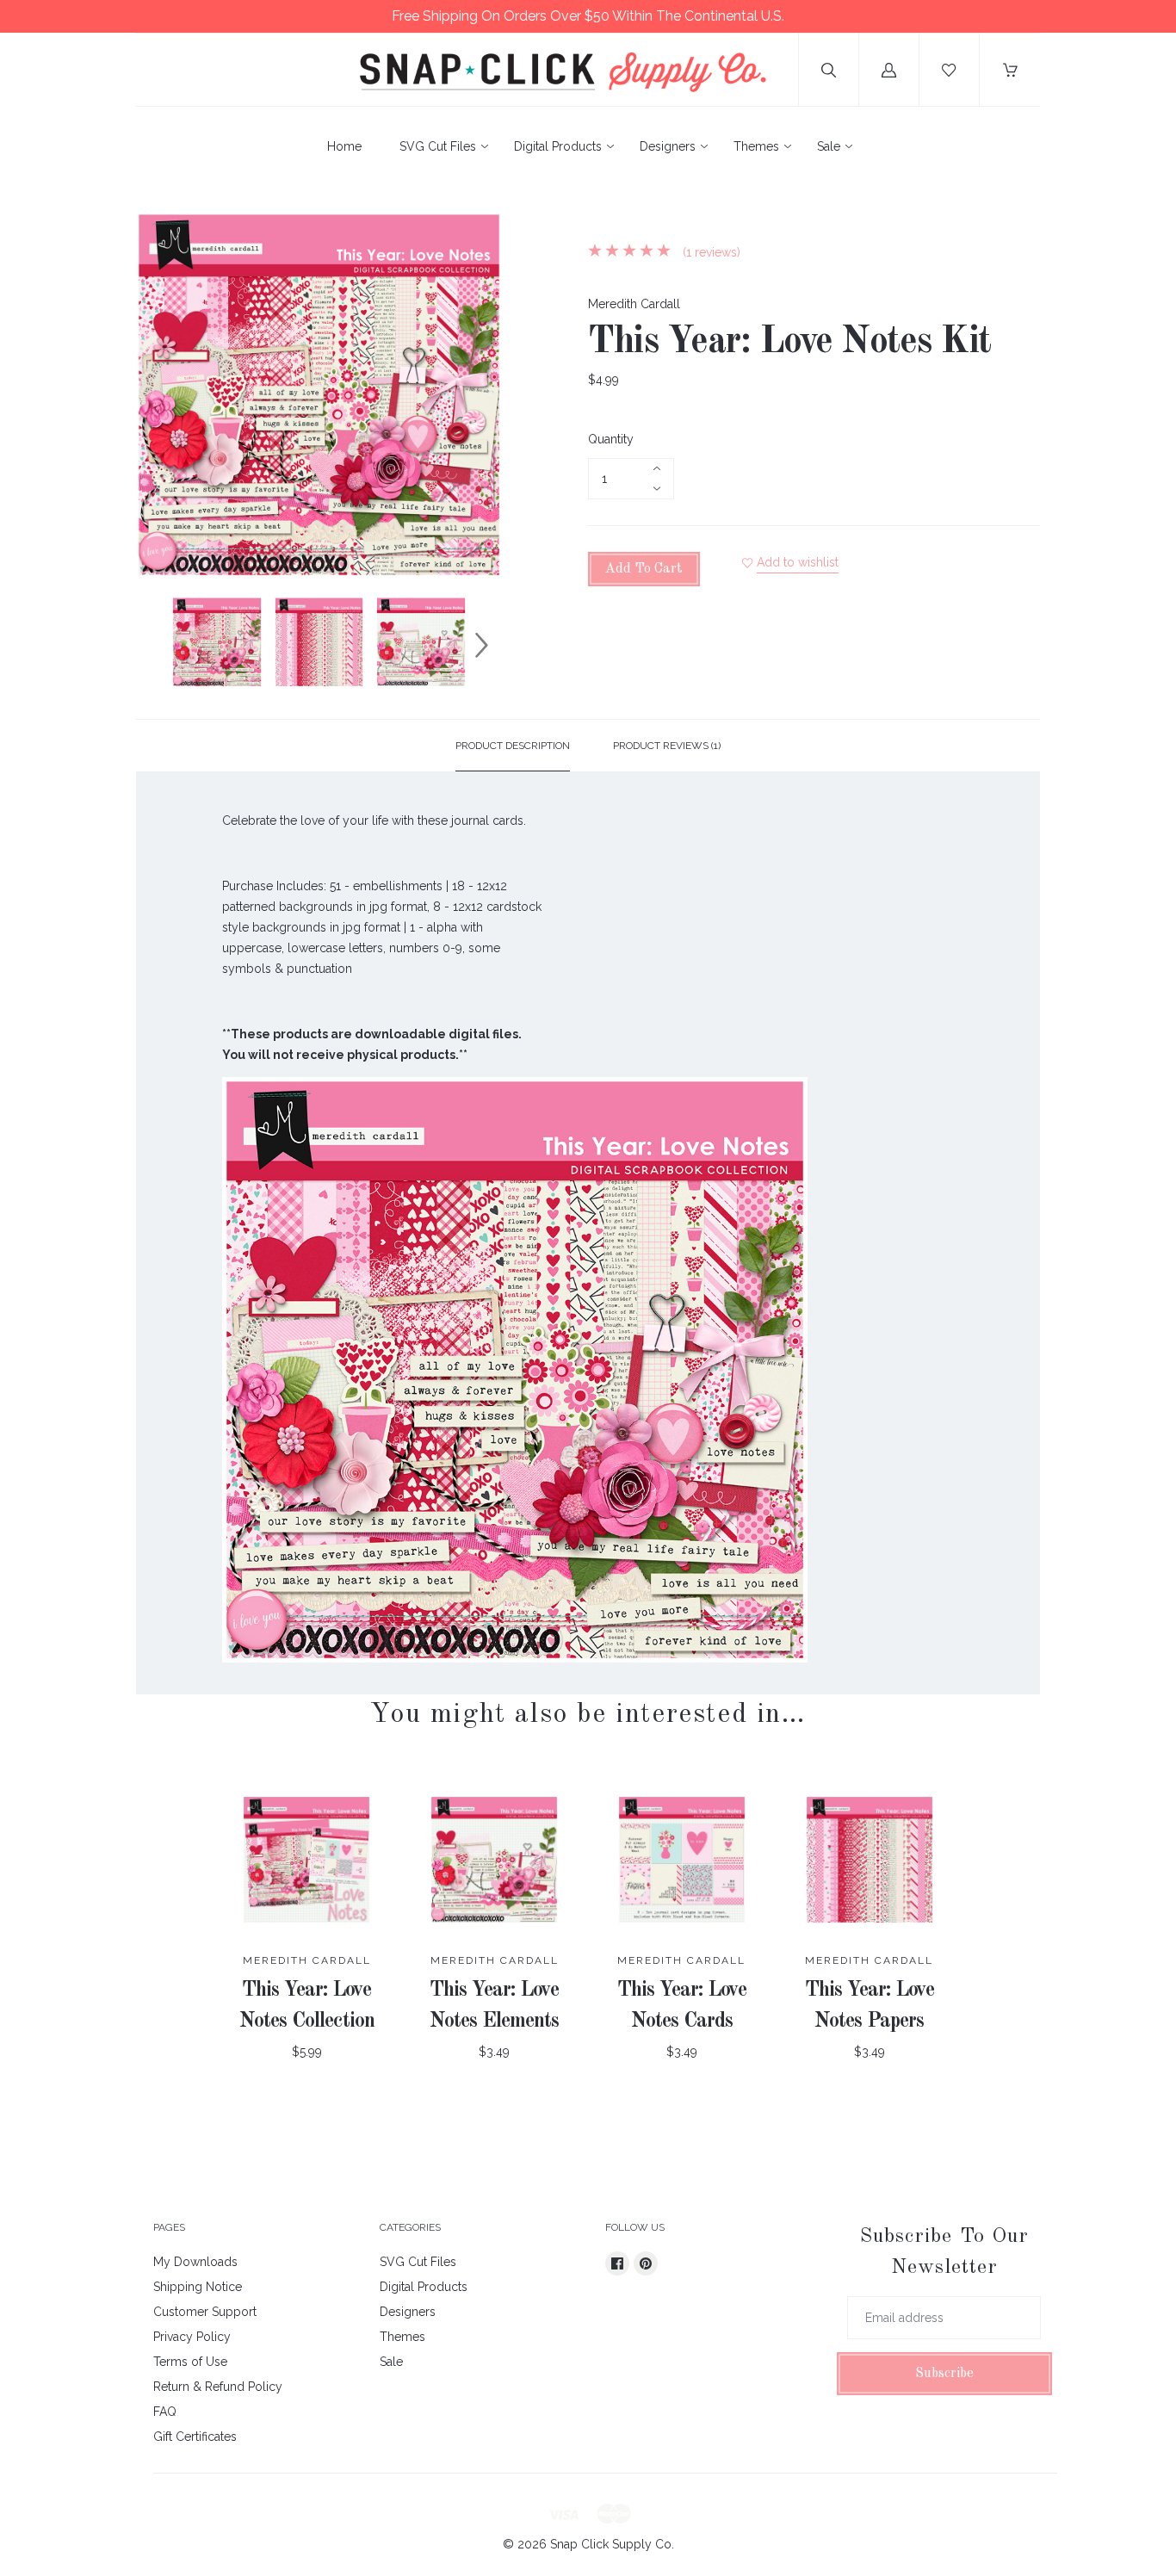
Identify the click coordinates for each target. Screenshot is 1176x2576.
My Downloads (195, 2262)
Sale (829, 146)
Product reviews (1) (667, 746)
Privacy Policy (192, 2337)
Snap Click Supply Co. (612, 2544)
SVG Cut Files (438, 146)
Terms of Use (190, 2362)
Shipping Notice (198, 2287)
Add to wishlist (798, 562)
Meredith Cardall (634, 304)
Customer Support (205, 2312)
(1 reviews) (710, 252)
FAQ (165, 2412)
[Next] (481, 645)
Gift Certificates (195, 2437)
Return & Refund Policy (218, 2387)
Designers (668, 146)
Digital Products (558, 146)
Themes (756, 146)
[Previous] (157, 645)
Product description (513, 746)
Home (344, 146)
